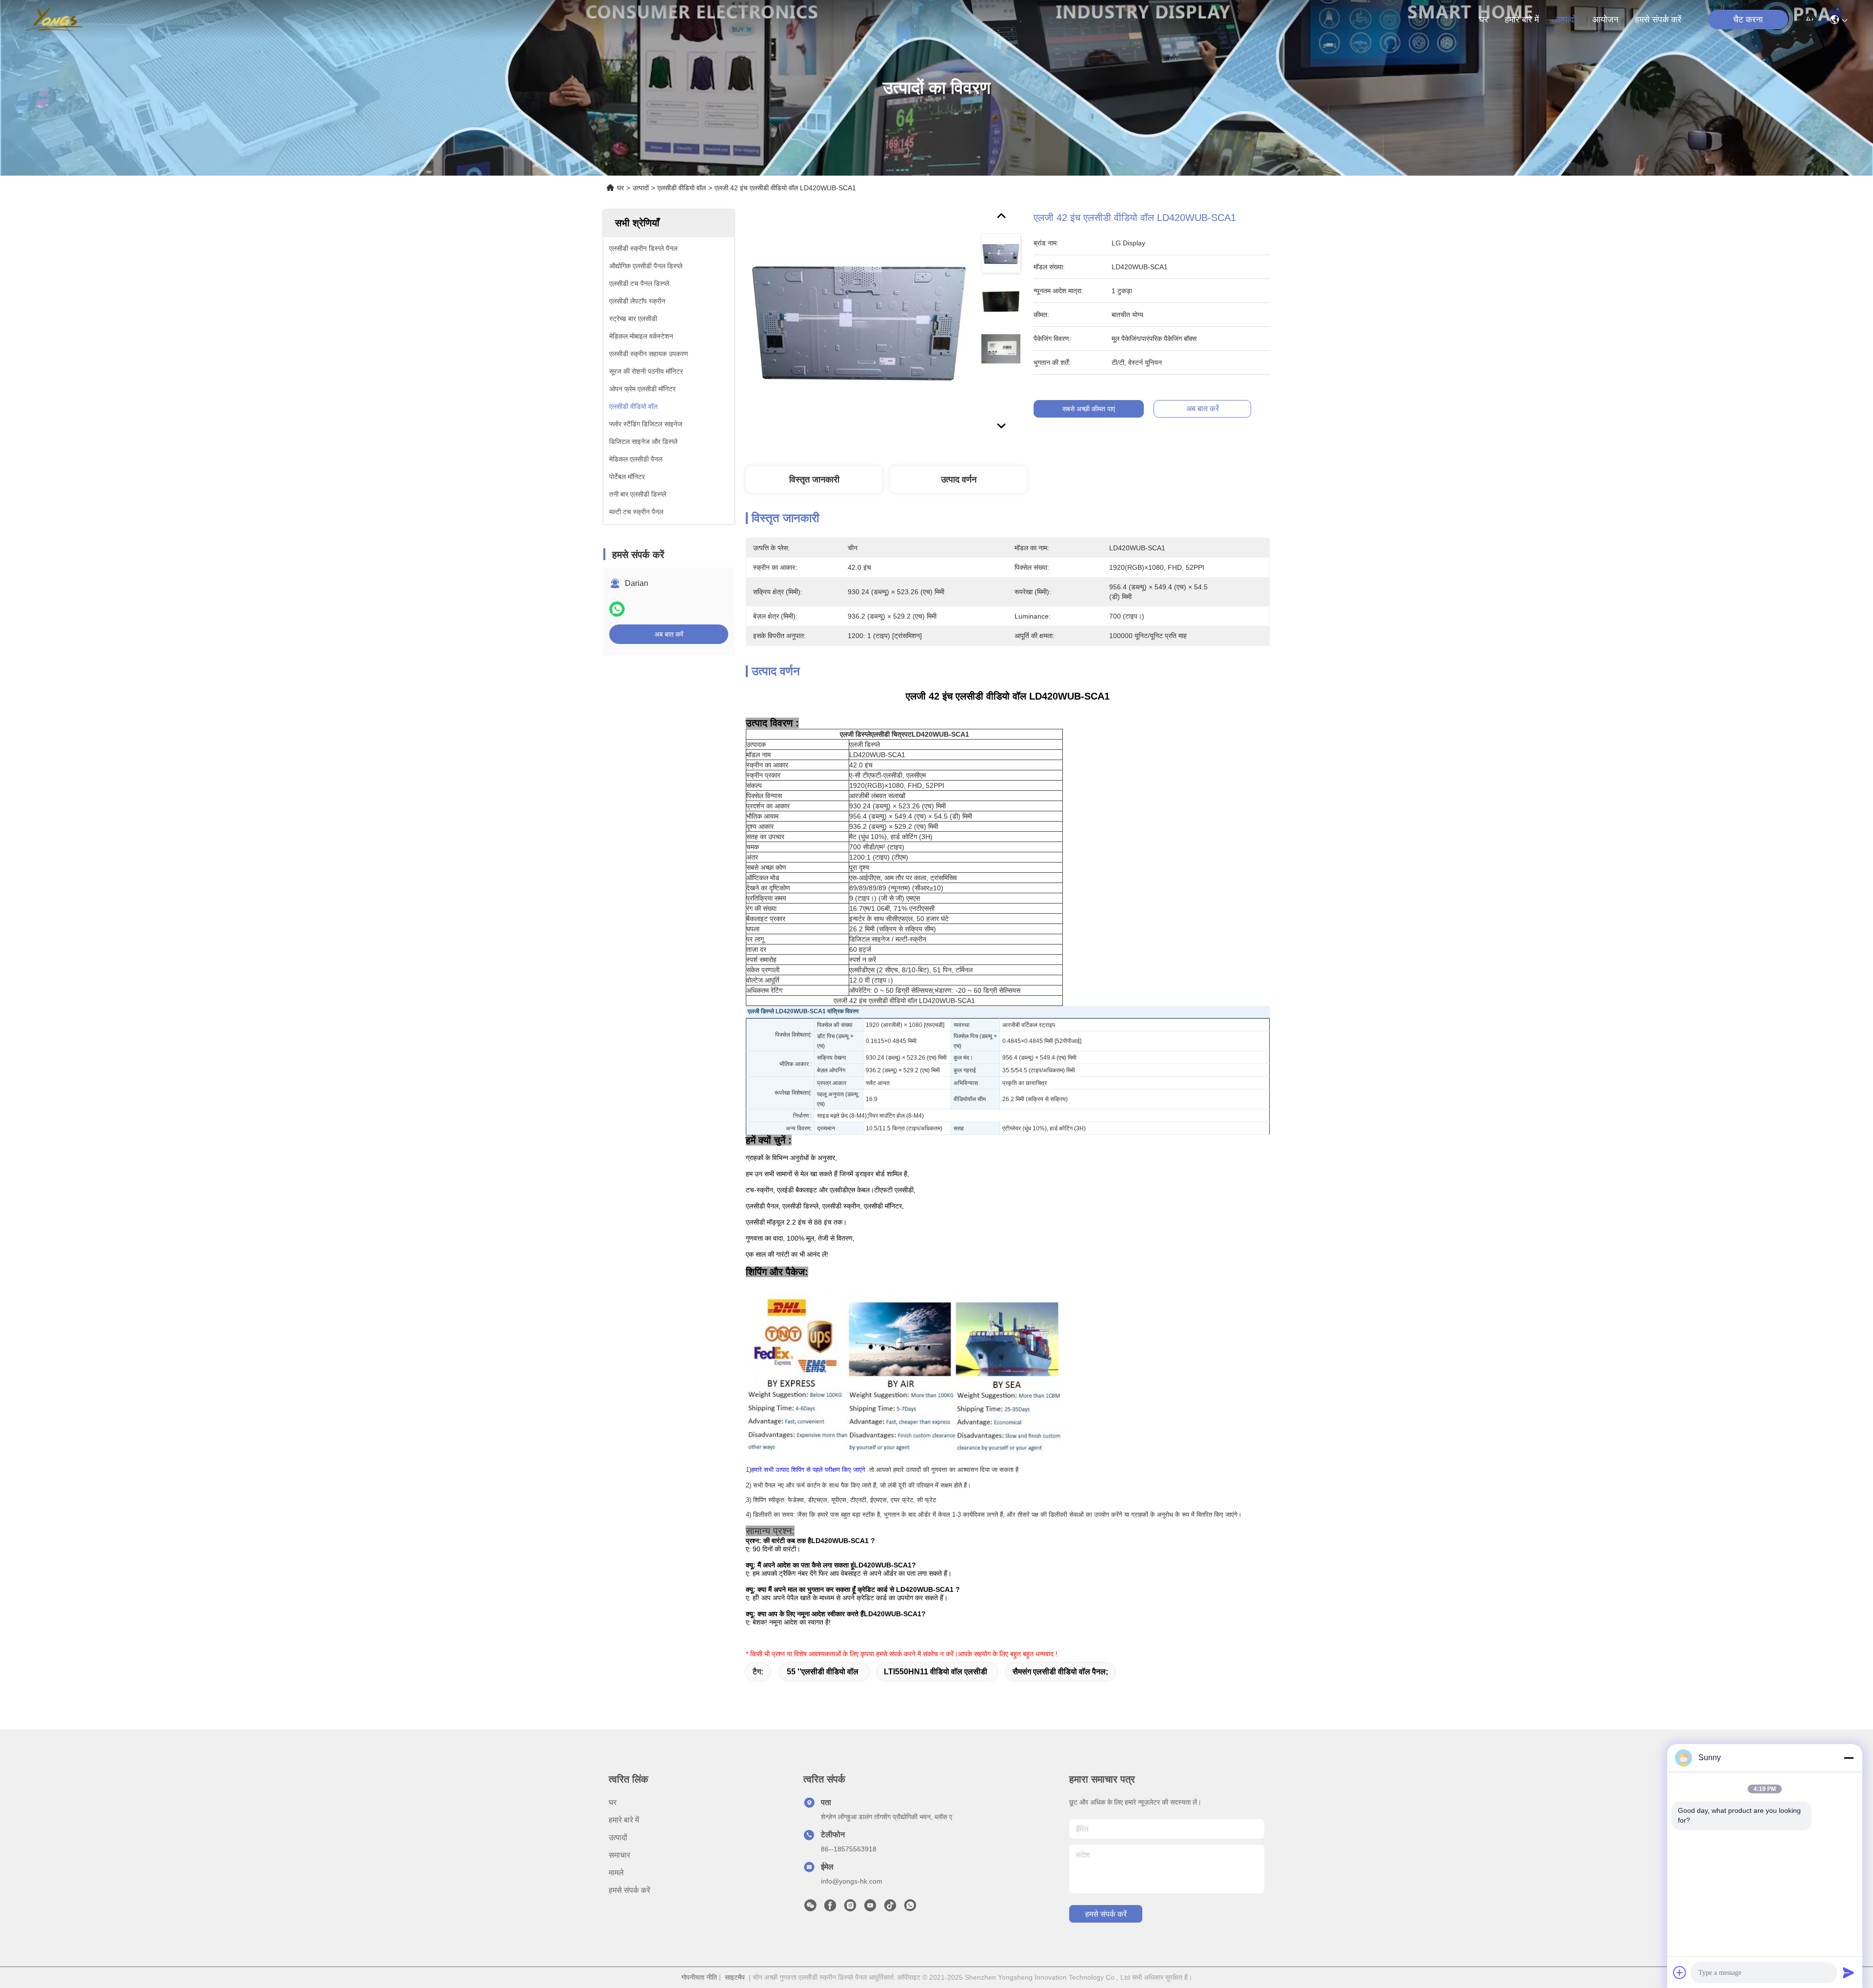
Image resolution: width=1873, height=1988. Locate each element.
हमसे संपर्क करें (1658, 20)
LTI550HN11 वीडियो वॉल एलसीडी (936, 1672)
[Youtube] (870, 1908)
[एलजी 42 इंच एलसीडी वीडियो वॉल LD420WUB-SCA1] (859, 323)
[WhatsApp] (617, 609)
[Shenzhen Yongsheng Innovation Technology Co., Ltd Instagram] (850, 1908)
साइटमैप (735, 1977)
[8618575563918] (910, 1908)
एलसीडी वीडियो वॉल (682, 188)
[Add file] (1680, 1972)
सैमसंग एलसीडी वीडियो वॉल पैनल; (1060, 1672)
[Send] (1849, 1972)
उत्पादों (1566, 20)
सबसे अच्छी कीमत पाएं (1089, 409)
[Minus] (1849, 1758)
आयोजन (1605, 20)
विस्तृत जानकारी (814, 480)
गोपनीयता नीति (699, 1977)
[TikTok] (890, 1908)
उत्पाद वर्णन (959, 480)
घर (1484, 20)
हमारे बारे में (1522, 20)
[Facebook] (830, 1908)
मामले (616, 1873)
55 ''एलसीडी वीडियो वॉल (823, 1672)
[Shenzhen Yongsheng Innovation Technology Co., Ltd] (54, 20)
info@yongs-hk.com (852, 1881)
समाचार (619, 1855)
